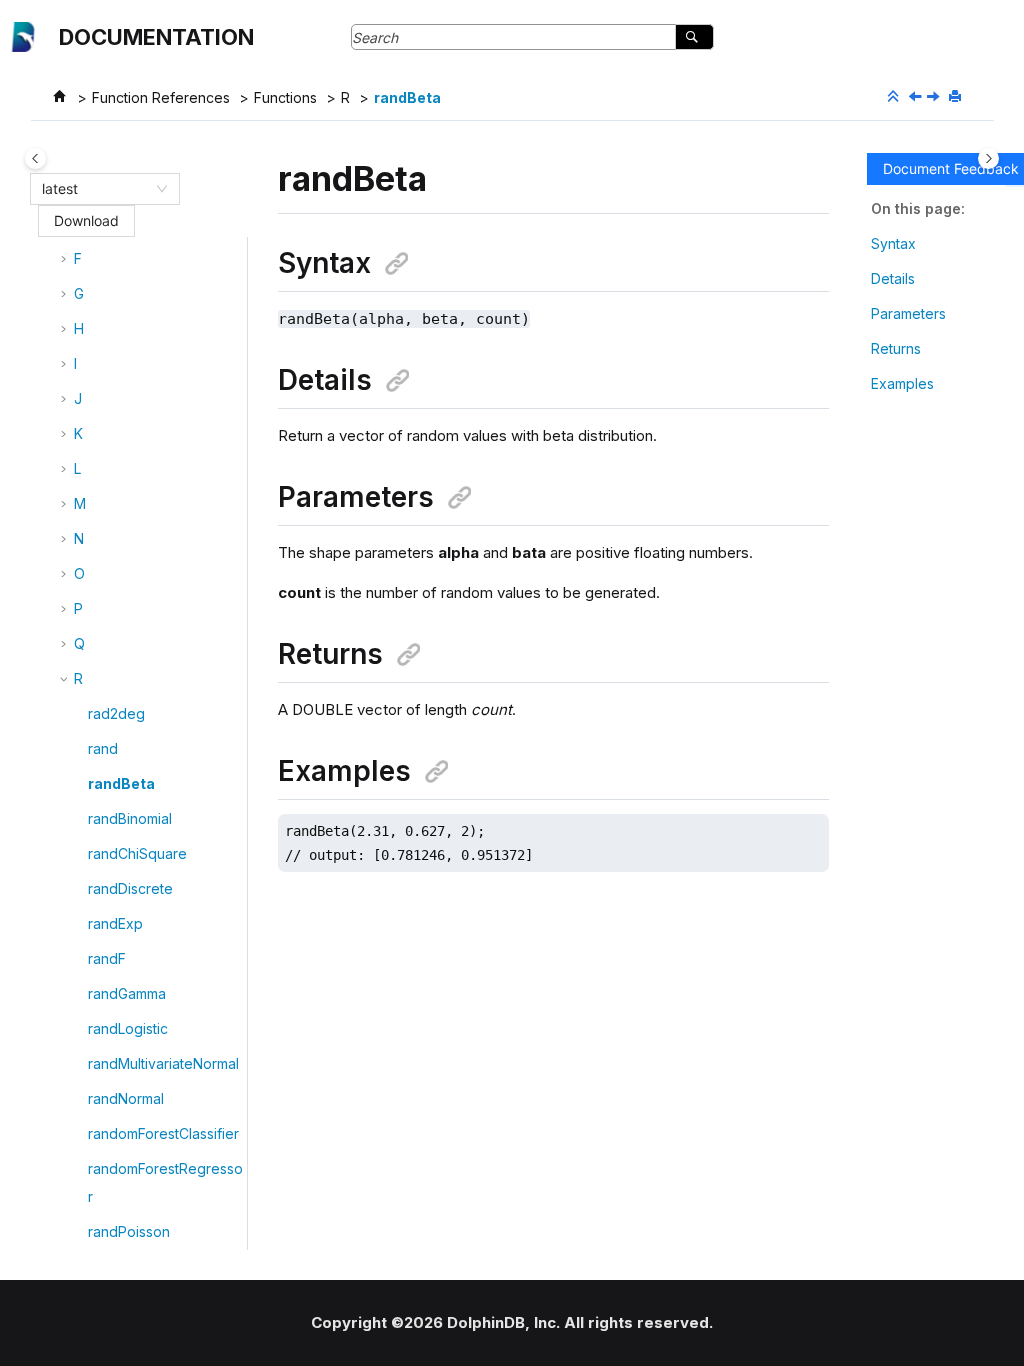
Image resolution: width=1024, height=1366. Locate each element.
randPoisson (129, 1231)
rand (103, 748)
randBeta (407, 97)
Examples (902, 383)
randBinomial (130, 818)
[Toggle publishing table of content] (35, 158)
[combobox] (96, 189)
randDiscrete (130, 888)
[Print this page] (957, 97)
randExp (115, 923)
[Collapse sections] (895, 97)
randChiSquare (137, 853)
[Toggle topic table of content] (988, 158)
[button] (66, 259)
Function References (161, 97)
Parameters (908, 313)
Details (893, 278)
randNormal (126, 1098)
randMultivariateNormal (163, 1063)
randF (107, 958)
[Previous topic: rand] (917, 97)
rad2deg (116, 713)
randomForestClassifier (163, 1133)
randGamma (127, 993)
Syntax (893, 243)
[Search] (694, 37)
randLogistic (128, 1028)
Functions (285, 97)
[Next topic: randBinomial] (935, 97)
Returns (896, 348)
